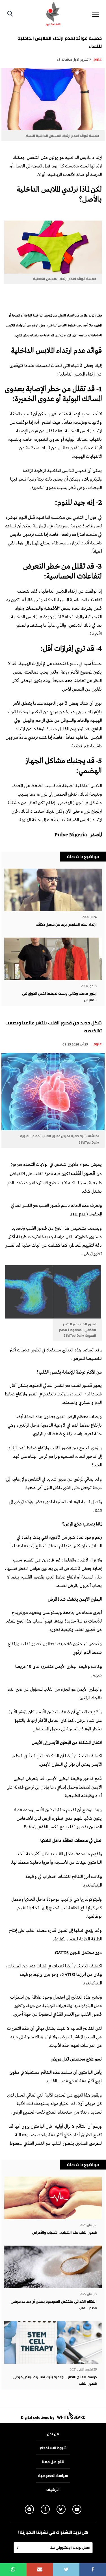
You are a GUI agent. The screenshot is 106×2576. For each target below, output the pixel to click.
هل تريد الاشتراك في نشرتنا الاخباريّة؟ (53, 2532)
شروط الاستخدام (53, 2448)
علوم (98, 59)
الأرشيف (53, 2489)
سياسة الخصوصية (53, 2476)
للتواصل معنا (53, 2462)
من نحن (53, 2434)
